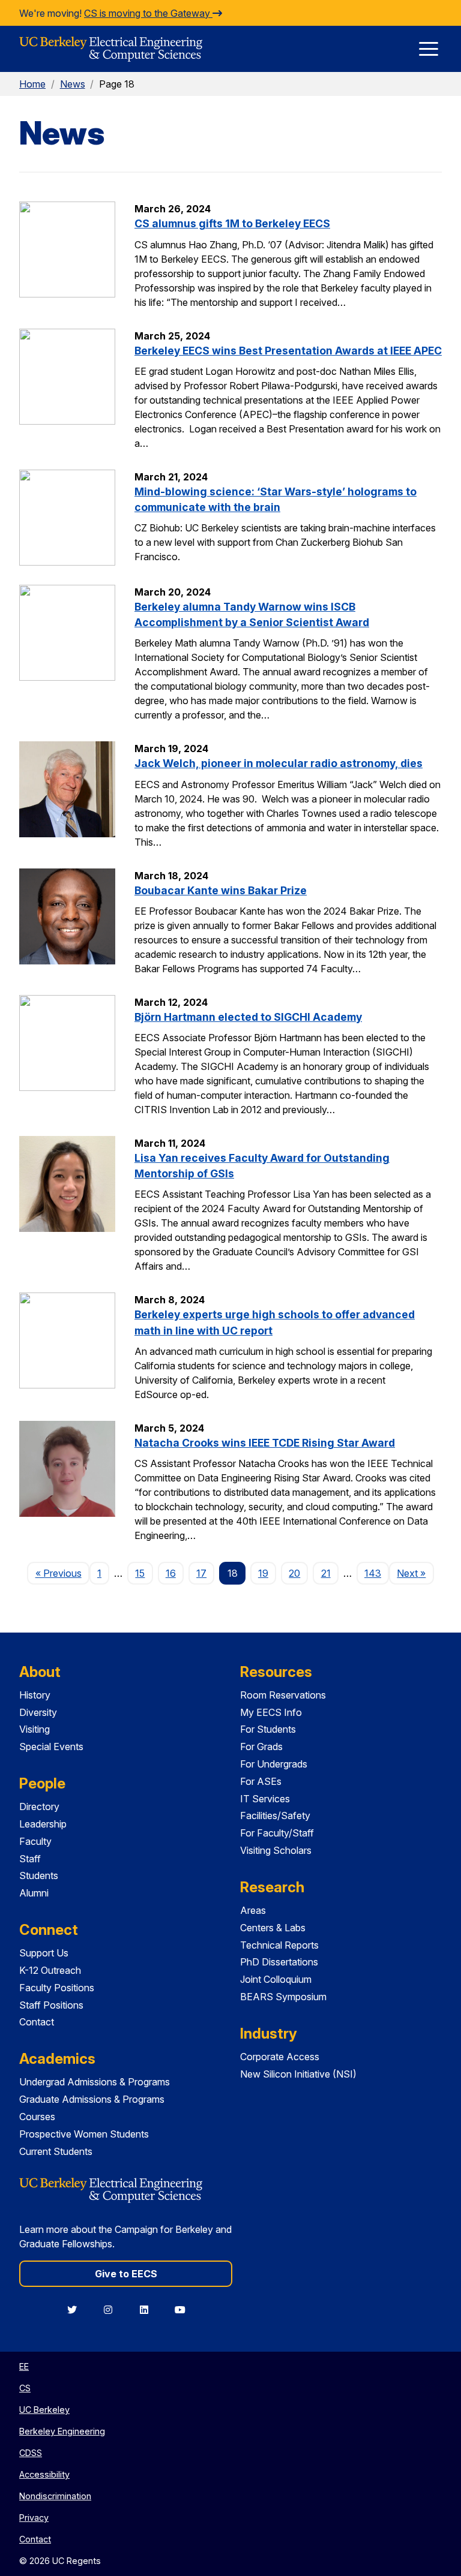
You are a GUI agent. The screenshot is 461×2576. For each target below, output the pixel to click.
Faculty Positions (57, 1988)
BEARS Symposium (283, 1997)
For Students (268, 1729)
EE (24, 2366)
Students (39, 1875)
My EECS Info (271, 1712)
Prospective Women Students (84, 2134)
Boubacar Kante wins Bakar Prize (221, 890)
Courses (37, 2117)
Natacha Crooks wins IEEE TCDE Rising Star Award (265, 1443)
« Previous (62, 1573)
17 (201, 1573)
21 (326, 1573)
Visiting (35, 1729)
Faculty (35, 1841)
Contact (37, 2022)
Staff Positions (51, 2005)
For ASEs (261, 1781)
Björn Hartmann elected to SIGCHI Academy (248, 1017)
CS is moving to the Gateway (148, 13)
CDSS (31, 2453)
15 (140, 1573)
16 (171, 1573)
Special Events (51, 1747)
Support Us (44, 1953)
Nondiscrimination (55, 2496)
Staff (30, 1859)
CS (25, 2388)
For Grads (261, 1747)
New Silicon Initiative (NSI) (298, 2074)
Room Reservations (283, 1695)
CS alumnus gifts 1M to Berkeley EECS (232, 223)
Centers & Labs (273, 1928)
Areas (253, 1910)
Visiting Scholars (276, 1850)
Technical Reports (279, 1945)
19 (263, 1573)
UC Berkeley (44, 2410)
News (73, 84)
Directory (39, 1806)
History (35, 1695)
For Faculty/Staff (277, 1833)
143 (373, 1573)
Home (32, 84)
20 (294, 1573)
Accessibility (44, 2474)
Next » (415, 1573)
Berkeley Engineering (62, 2431)
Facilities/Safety (275, 1815)
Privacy (34, 2518)
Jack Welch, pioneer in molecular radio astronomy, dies (279, 763)
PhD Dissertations (279, 1962)
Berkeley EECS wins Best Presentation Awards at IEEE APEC (288, 351)
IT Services (265, 1799)
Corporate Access (280, 2057)
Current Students (56, 2151)
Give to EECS (126, 2274)
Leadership (43, 1824)
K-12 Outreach (50, 1970)
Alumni (34, 1893)
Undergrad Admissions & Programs (95, 2082)
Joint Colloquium (276, 1979)
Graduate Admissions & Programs (92, 2099)
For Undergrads (274, 1764)
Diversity (38, 1712)
